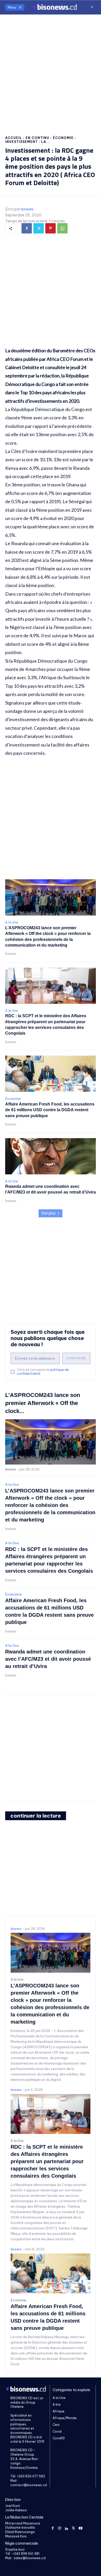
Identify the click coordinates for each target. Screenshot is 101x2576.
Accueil (14, 138)
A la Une (12, 923)
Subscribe (76, 1358)
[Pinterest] (51, 228)
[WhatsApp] (62, 228)
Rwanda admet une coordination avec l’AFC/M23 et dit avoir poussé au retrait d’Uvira (48, 1659)
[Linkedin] (67, 2528)
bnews (27, 209)
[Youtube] (80, 2528)
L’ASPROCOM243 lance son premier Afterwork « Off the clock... (43, 1403)
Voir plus (48, 1213)
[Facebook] (27, 228)
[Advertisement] (51, 70)
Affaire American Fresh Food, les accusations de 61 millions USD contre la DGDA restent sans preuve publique (50, 1110)
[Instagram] (60, 2528)
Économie (63, 138)
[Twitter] (39, 228)
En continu (37, 138)
